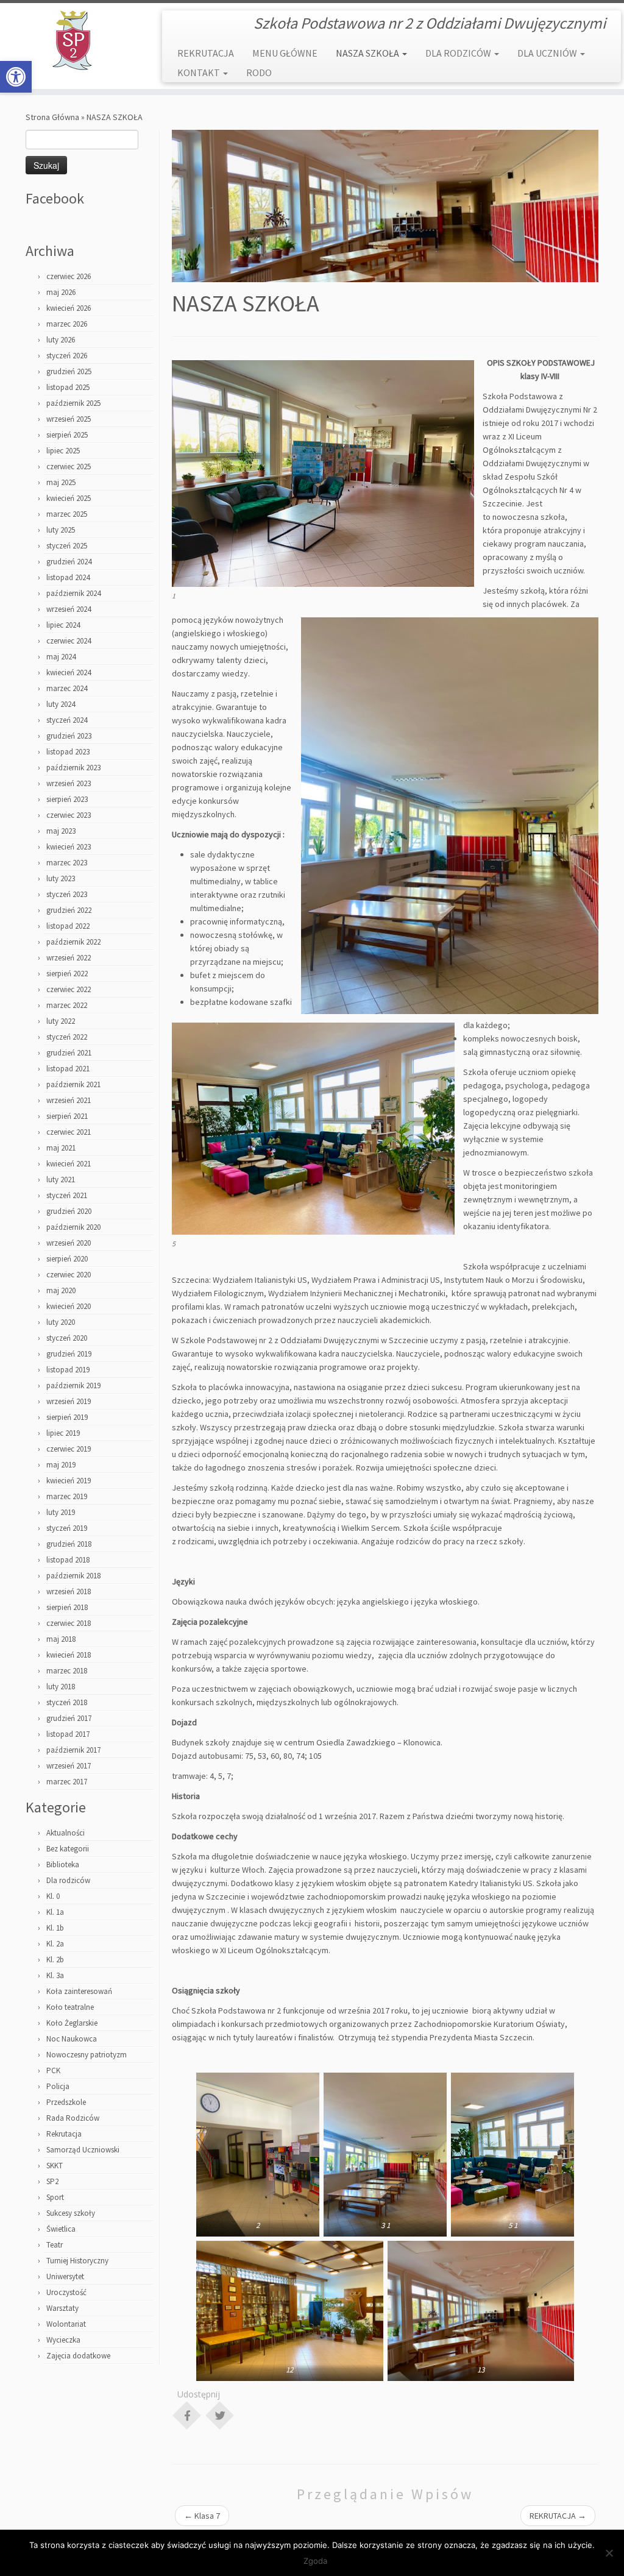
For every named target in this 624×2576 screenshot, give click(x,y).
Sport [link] (55, 2197)
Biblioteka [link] (63, 1865)
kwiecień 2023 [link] (69, 847)
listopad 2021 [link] (68, 1069)
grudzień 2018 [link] (69, 1544)
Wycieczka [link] (63, 2340)
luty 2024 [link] (61, 704)
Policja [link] (58, 2086)
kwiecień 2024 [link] (69, 672)
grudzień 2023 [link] (69, 736)
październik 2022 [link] (73, 942)
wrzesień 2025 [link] (69, 419)
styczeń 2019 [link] (67, 1528)
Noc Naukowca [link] (72, 2039)
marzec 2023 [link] (67, 863)
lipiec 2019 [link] (63, 1433)
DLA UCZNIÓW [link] (548, 53)
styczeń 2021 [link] (67, 1195)
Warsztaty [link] (62, 2308)
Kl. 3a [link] (55, 1975)
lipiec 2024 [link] (63, 625)
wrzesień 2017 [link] (69, 1766)
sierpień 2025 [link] (67, 435)
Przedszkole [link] (66, 2102)
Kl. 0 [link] (53, 1896)
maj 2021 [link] (61, 1148)
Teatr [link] (55, 2245)
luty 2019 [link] (61, 1512)
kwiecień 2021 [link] (69, 1164)
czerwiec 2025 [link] (69, 467)
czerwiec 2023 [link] (69, 815)
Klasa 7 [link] (202, 2516)
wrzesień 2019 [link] (69, 1401)
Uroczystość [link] (66, 2292)
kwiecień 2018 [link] (69, 1655)
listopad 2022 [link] (68, 926)
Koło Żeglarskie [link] (72, 2023)
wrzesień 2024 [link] (69, 609)
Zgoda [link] (315, 2561)
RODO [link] (259, 73)
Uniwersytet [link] (65, 2276)
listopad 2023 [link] (68, 752)
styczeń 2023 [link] (67, 894)
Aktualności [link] (66, 1833)
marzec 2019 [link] (67, 1496)
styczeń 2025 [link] (67, 546)
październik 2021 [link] (73, 1084)
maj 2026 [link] (61, 292)
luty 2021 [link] (61, 1180)
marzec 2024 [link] (67, 688)
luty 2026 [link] (61, 340)
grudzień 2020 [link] (69, 1211)
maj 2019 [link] (61, 1465)
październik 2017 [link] (73, 1750)
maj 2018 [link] (61, 1639)
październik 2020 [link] (73, 1227)
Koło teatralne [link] (70, 2007)
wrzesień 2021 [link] (69, 1100)
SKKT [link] (55, 2166)
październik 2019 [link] (73, 1386)
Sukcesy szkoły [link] (71, 2213)
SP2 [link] (52, 2181)
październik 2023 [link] (73, 768)
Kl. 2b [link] (55, 1960)
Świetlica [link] (61, 2229)
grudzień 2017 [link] (69, 1718)
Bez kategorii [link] (68, 1849)
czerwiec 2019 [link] (69, 1449)
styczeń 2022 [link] (67, 1037)
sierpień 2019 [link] (67, 1417)
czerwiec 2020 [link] (69, 1275)
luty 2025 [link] (61, 530)
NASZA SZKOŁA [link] (368, 53)
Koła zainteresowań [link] (79, 1991)
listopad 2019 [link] (68, 1370)
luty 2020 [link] (61, 1322)
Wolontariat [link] (66, 2324)
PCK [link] (53, 2070)
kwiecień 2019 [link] (69, 1481)
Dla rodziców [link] (68, 1880)
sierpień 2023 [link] (67, 799)
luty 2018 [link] (61, 1687)
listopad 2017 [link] (68, 1734)
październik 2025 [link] (73, 403)
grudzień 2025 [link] (69, 371)
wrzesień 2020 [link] (69, 1243)
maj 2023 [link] (61, 831)
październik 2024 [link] (73, 593)
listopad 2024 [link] (68, 577)
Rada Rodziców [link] (73, 2118)
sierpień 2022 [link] (67, 974)
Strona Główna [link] (52, 117)
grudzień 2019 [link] (69, 1354)
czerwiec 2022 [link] (69, 989)
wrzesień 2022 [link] (69, 958)
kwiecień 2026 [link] (69, 308)
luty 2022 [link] (61, 1021)
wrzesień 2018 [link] (69, 1591)
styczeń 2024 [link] (67, 720)
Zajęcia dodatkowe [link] (78, 2356)
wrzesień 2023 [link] (69, 783)
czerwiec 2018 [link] (69, 1623)
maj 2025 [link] (61, 482)
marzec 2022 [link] (67, 1005)
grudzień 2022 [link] (69, 910)
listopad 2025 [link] (68, 387)
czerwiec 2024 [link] (69, 641)
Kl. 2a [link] (55, 1944)
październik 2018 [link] (73, 1576)
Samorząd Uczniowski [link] (83, 2150)
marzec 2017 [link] (67, 1782)
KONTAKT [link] (200, 73)
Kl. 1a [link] (55, 1912)
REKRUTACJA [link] (206, 53)
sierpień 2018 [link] (67, 1607)
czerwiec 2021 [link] (69, 1132)
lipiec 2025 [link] (63, 451)
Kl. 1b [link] (55, 1928)
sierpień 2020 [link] (67, 1259)
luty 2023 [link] (61, 878)
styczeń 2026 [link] (67, 356)
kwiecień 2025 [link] (69, 498)
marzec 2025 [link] (67, 514)
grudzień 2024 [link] (69, 562)
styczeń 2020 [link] (67, 1338)
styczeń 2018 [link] (67, 1702)
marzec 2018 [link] (67, 1671)
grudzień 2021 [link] (69, 1053)
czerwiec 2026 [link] (69, 276)
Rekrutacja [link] (64, 2134)
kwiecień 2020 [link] (69, 1306)
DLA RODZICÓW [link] (459, 53)
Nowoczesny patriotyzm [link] (87, 2055)
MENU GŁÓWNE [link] (285, 53)
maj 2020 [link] (61, 1290)
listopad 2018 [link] (68, 1560)
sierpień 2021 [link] (67, 1116)
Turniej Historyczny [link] (77, 2261)
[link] (16, 77)
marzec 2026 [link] (67, 324)
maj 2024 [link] (61, 657)
